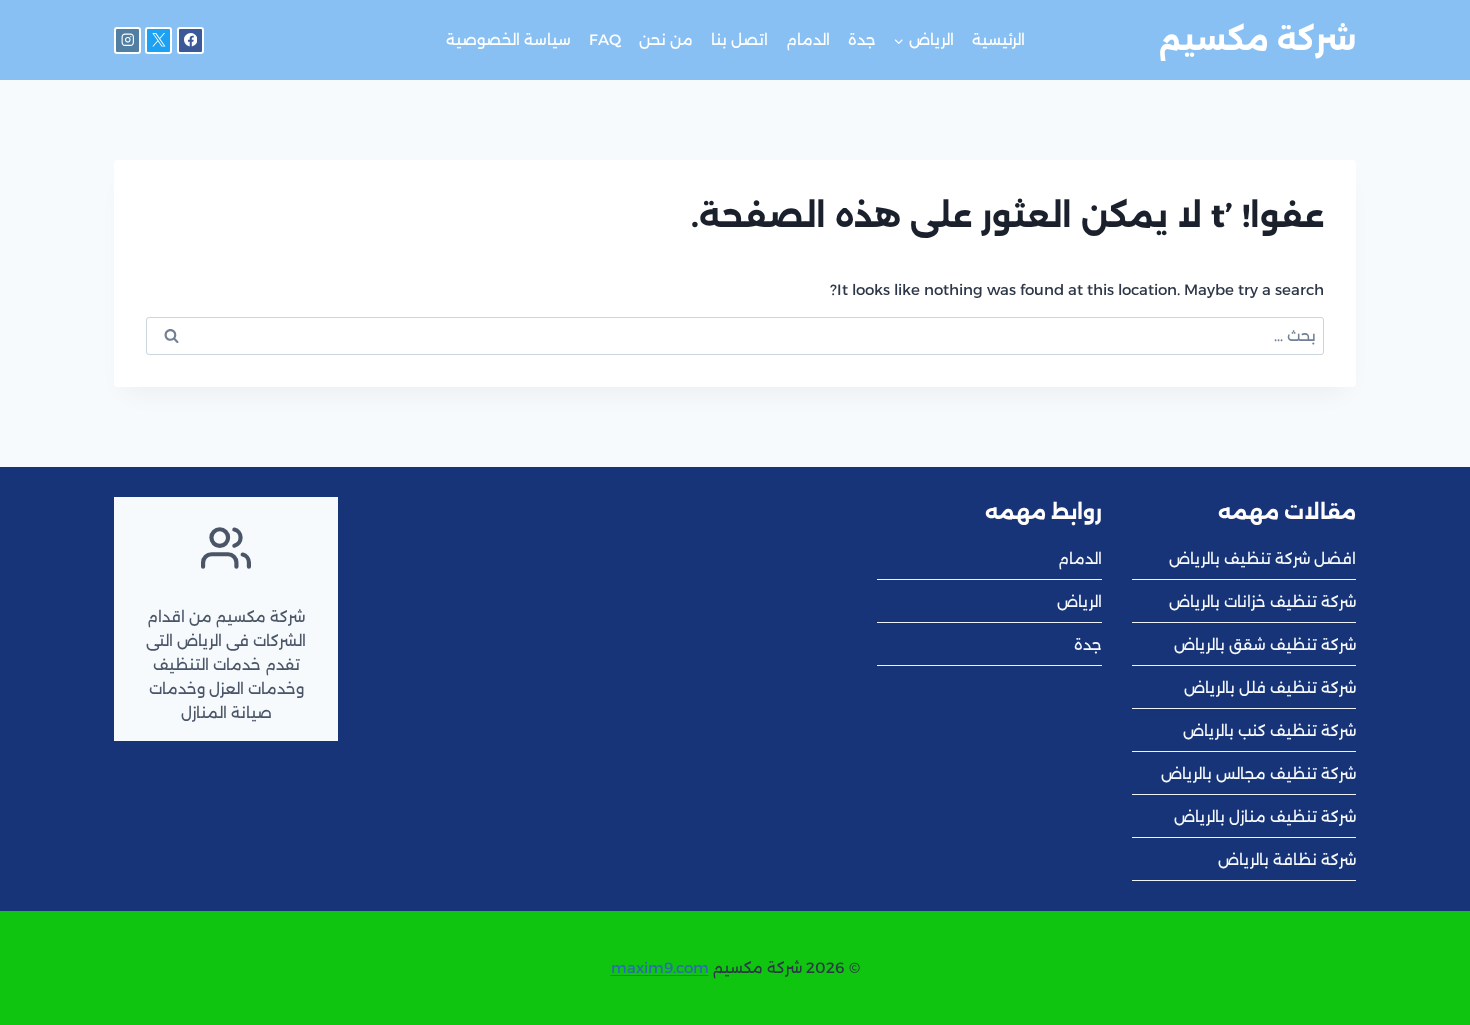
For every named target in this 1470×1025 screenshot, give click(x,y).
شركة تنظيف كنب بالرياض (1269, 730)
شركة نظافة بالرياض (1287, 859)
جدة (862, 39)
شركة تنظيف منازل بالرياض (1265, 816)
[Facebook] (190, 40)
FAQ (605, 39)
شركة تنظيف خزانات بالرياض (1262, 601)
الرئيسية (998, 39)
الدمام (808, 39)
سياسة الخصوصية (508, 39)
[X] (158, 40)
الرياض (1079, 601)
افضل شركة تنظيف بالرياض (1262, 558)
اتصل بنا (739, 39)
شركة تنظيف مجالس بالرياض (1258, 773)
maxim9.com (660, 967)
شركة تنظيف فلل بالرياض (1270, 687)
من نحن (666, 39)
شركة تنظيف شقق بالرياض (1265, 644)
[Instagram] (127, 40)
